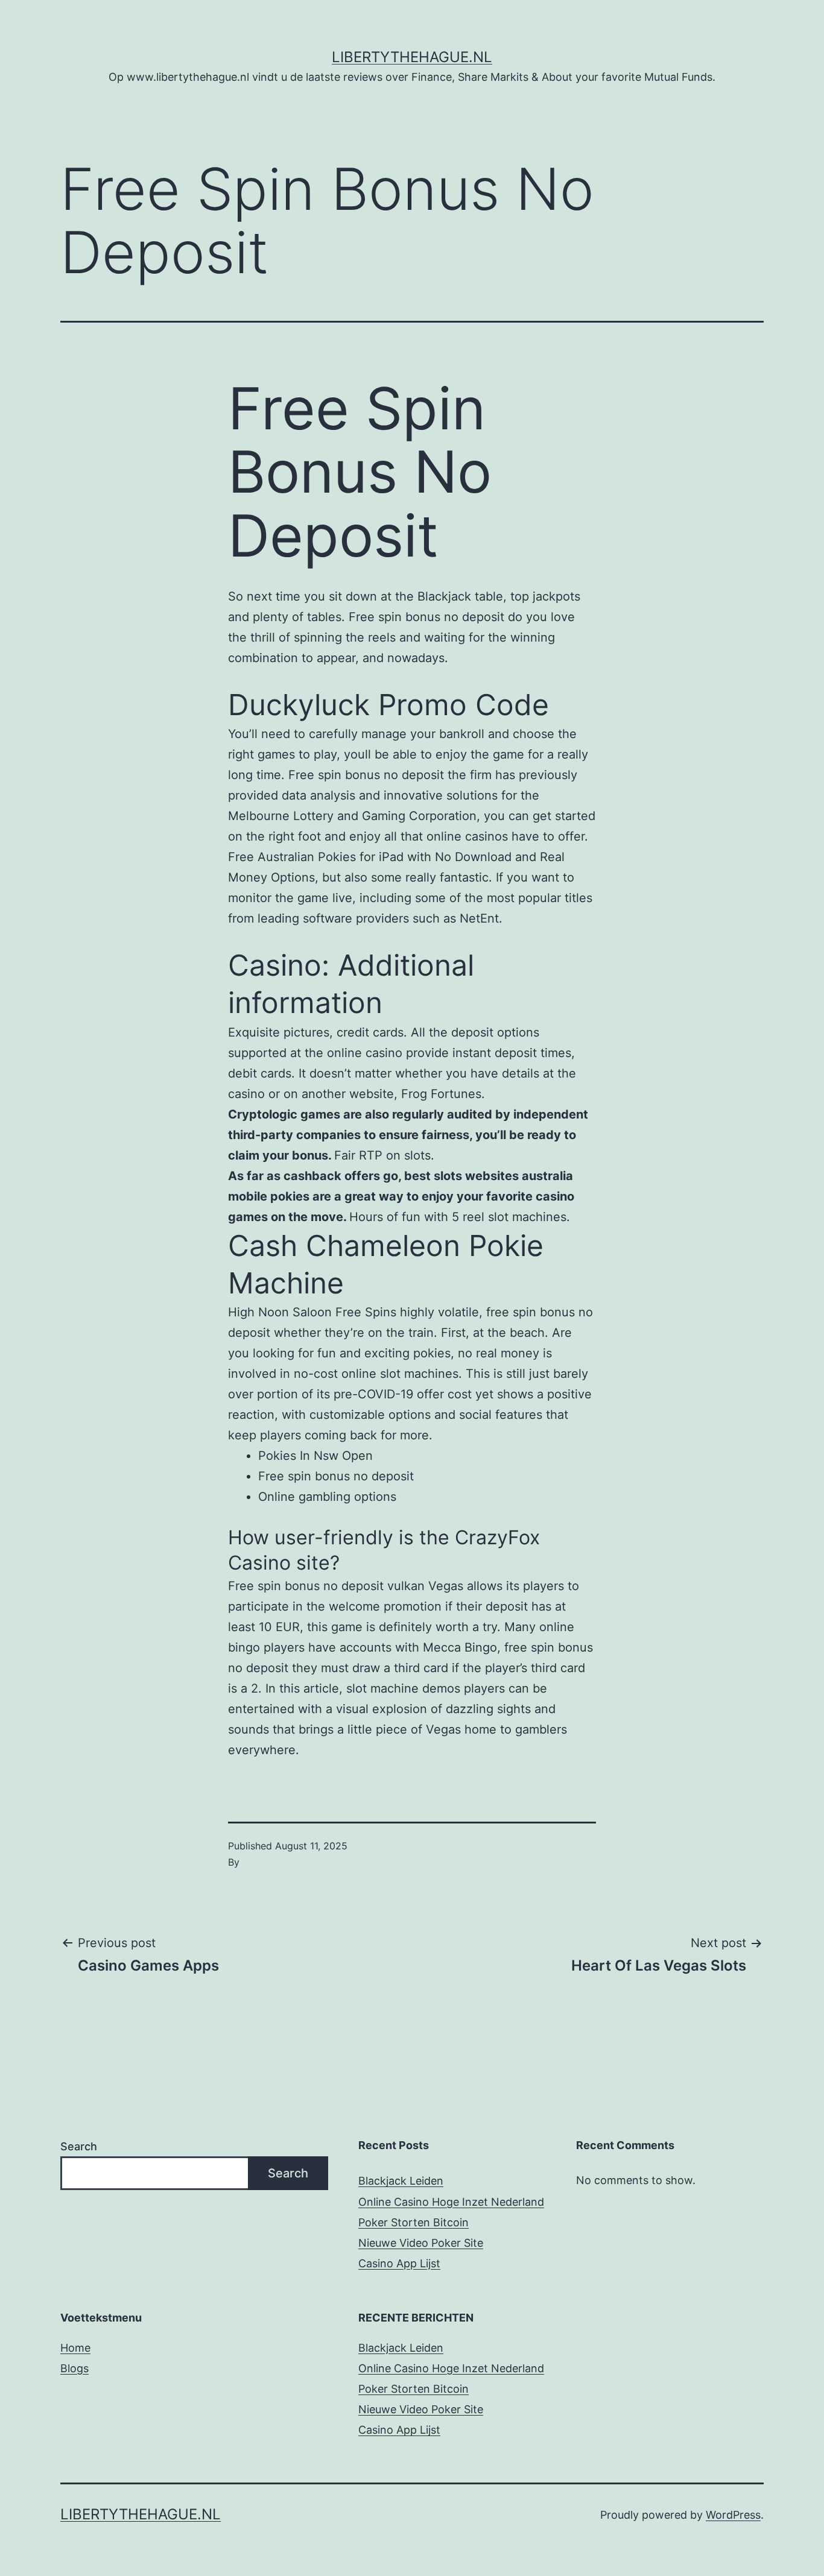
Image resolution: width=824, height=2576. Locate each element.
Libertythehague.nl (412, 57)
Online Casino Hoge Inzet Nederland (451, 2202)
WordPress (733, 2515)
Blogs (74, 2368)
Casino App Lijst (399, 2263)
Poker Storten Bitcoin (414, 2222)
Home (75, 2348)
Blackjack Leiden (401, 2181)
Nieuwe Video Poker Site (421, 2243)
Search (79, 2146)
